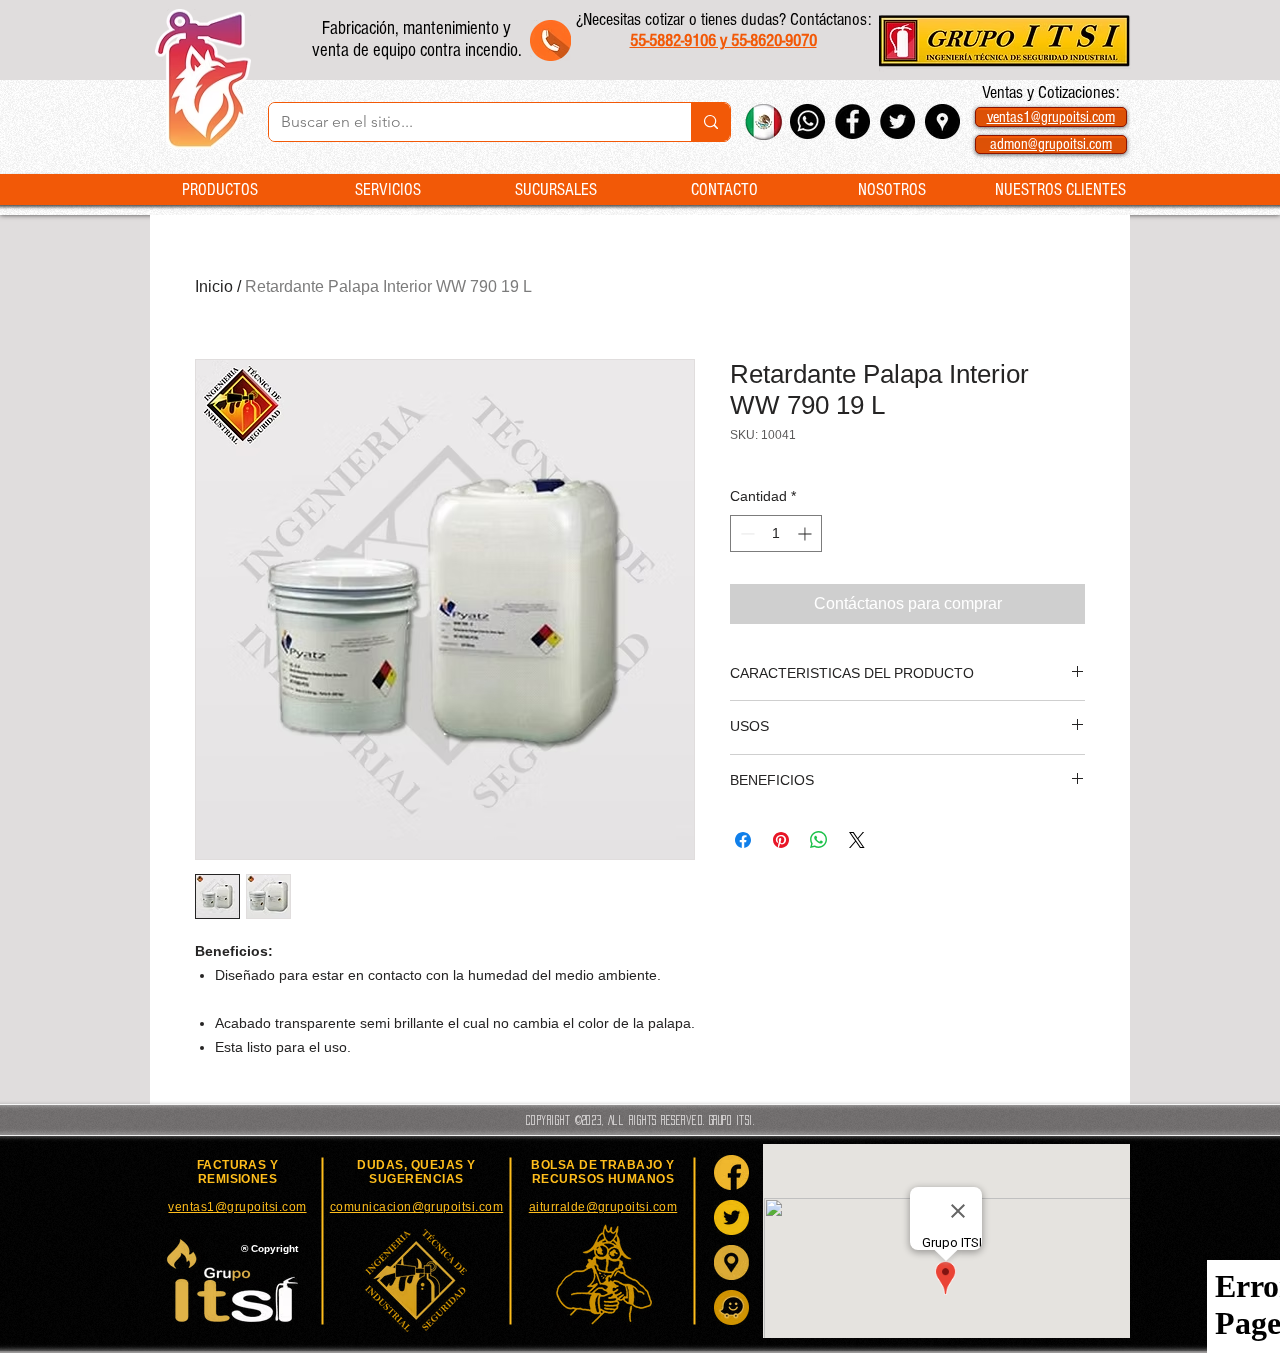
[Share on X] (857, 840)
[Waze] (731, 1307)
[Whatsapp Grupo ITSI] (807, 121)
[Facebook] (731, 1172)
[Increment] (806, 533)
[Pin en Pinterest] (781, 840)
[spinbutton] (776, 533)
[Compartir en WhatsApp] (819, 840)
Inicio (214, 286)
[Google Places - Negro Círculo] (942, 121)
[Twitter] (731, 1217)
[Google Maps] (731, 1262)
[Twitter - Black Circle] (897, 121)
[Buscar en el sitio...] (710, 122)
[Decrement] (745, 533)
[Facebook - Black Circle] (852, 121)
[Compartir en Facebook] (743, 840)
